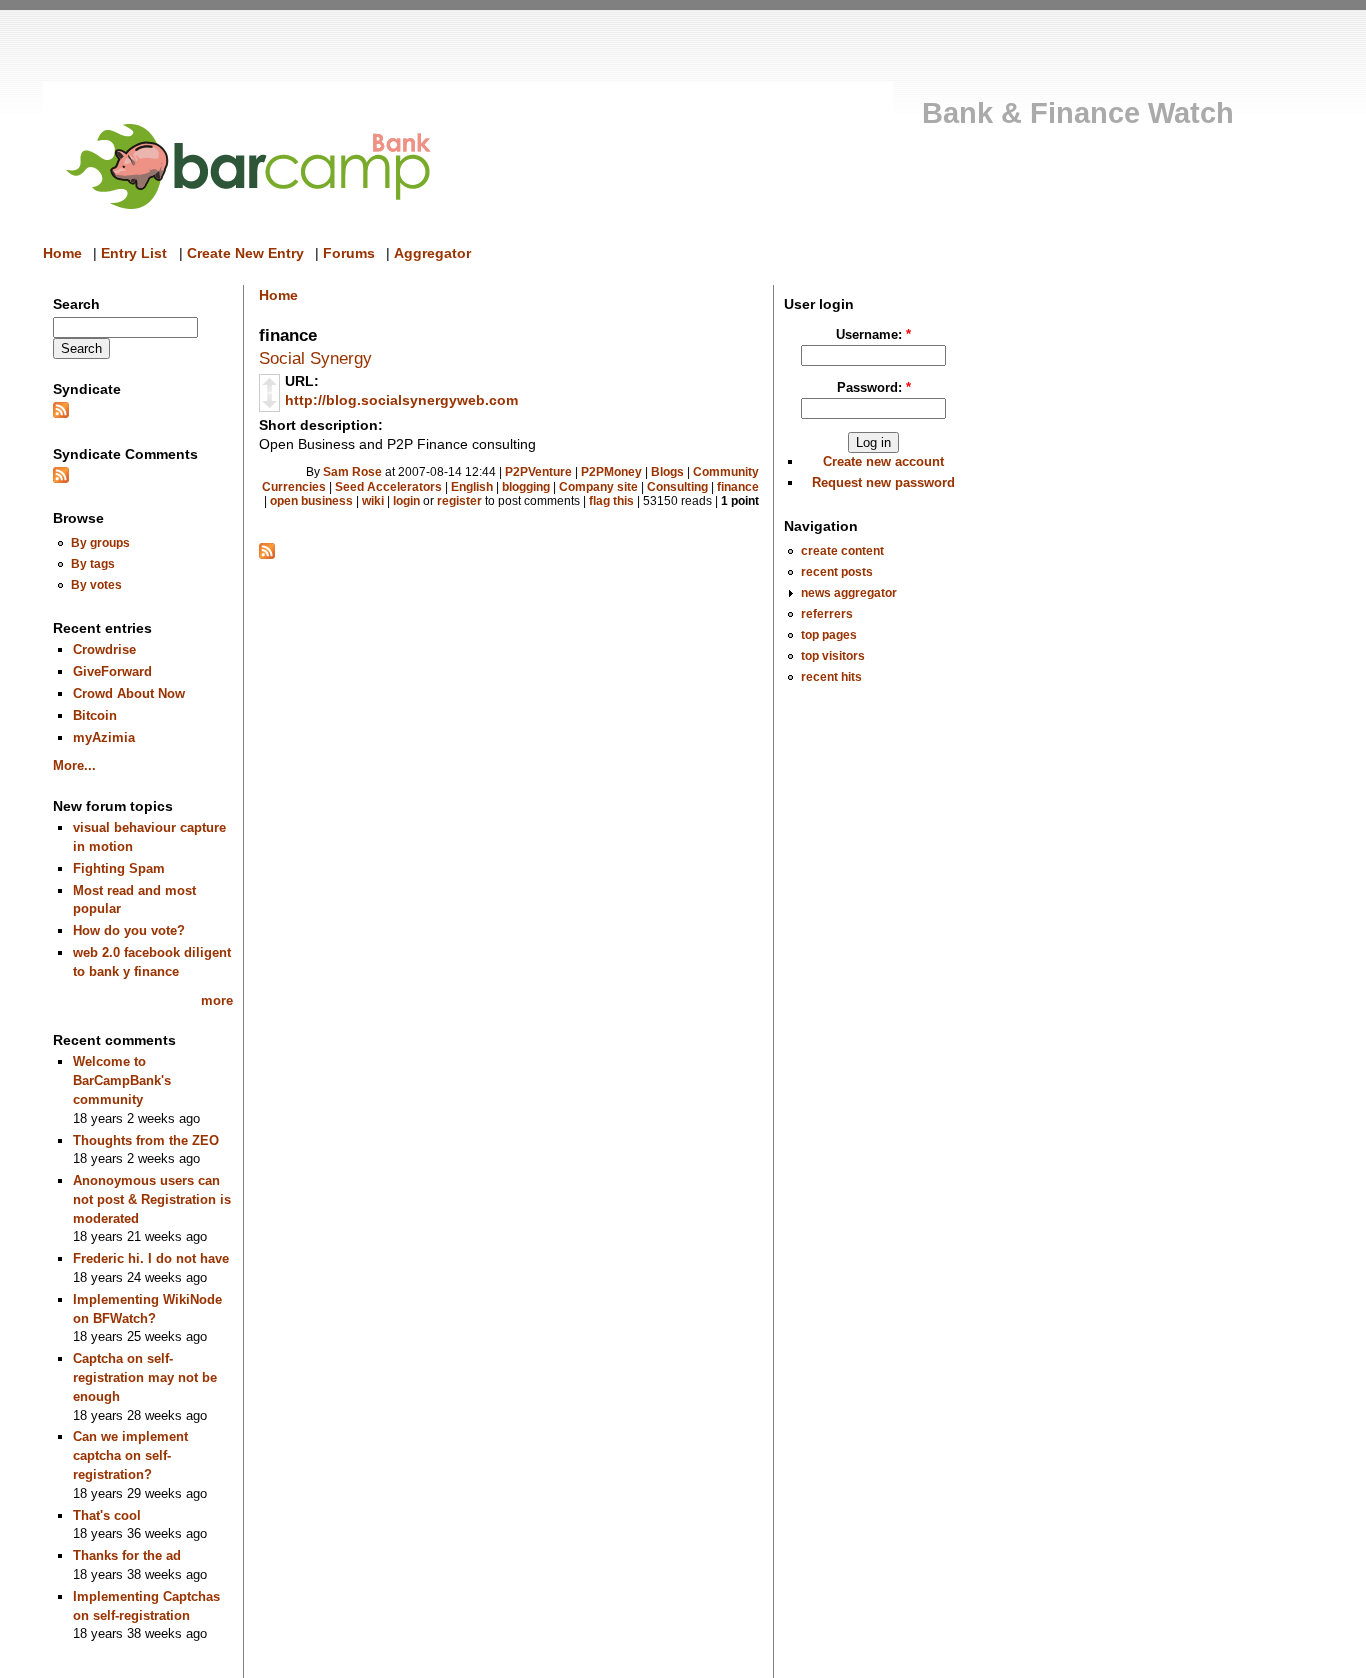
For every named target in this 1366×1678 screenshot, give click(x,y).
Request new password (883, 482)
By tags (93, 563)
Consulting (677, 487)
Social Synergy (315, 358)
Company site (598, 487)
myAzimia (104, 737)
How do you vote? (129, 930)
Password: (874, 387)
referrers (827, 613)
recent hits (831, 676)
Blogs (667, 472)
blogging (526, 487)
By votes (96, 584)
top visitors (833, 655)
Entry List (134, 253)
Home (62, 253)
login (406, 501)
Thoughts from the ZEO (146, 1140)
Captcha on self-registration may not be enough (145, 1377)
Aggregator (432, 253)
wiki (373, 501)
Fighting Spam (119, 868)
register (459, 501)
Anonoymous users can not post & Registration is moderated (152, 1199)
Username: (873, 334)
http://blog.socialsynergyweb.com (401, 400)
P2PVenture (538, 472)
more (217, 1000)
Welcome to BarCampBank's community (122, 1080)
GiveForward (112, 671)
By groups (100, 542)
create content (842, 550)
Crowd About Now (129, 693)
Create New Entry (245, 253)
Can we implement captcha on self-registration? (130, 1455)
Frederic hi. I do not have (151, 1258)
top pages (829, 634)
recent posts (837, 571)
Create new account (883, 461)
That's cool (107, 1515)
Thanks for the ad (127, 1555)
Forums (349, 253)
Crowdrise (104, 649)
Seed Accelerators (388, 487)
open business (311, 501)
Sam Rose (352, 472)
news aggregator (849, 592)
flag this (611, 501)
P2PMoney (611, 472)
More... (74, 765)
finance (738, 487)
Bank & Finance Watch (1078, 113)
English (472, 487)
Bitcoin (95, 715)
